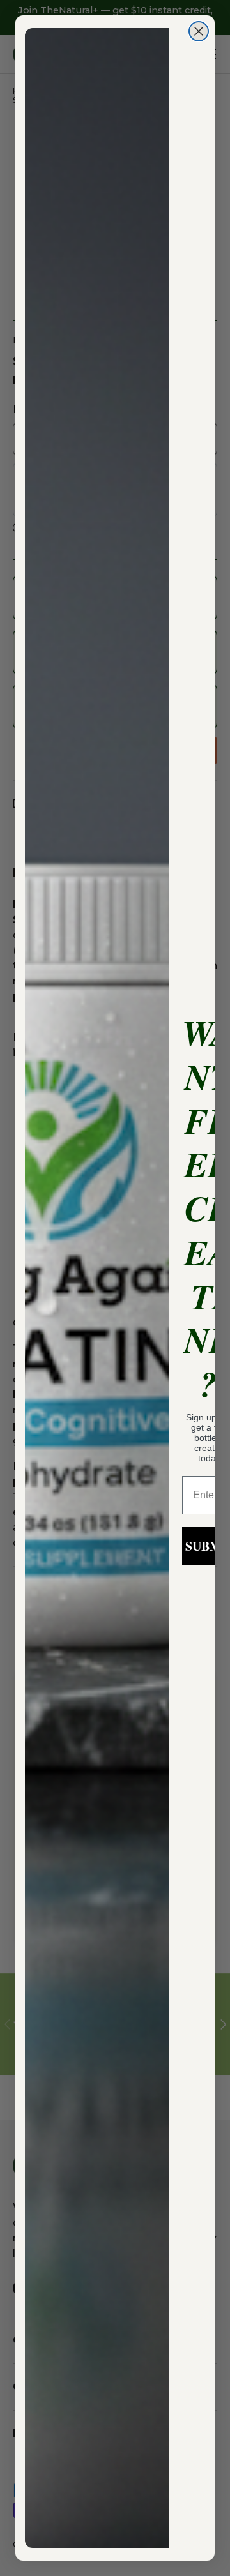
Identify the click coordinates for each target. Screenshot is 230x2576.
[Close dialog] (199, 31)
